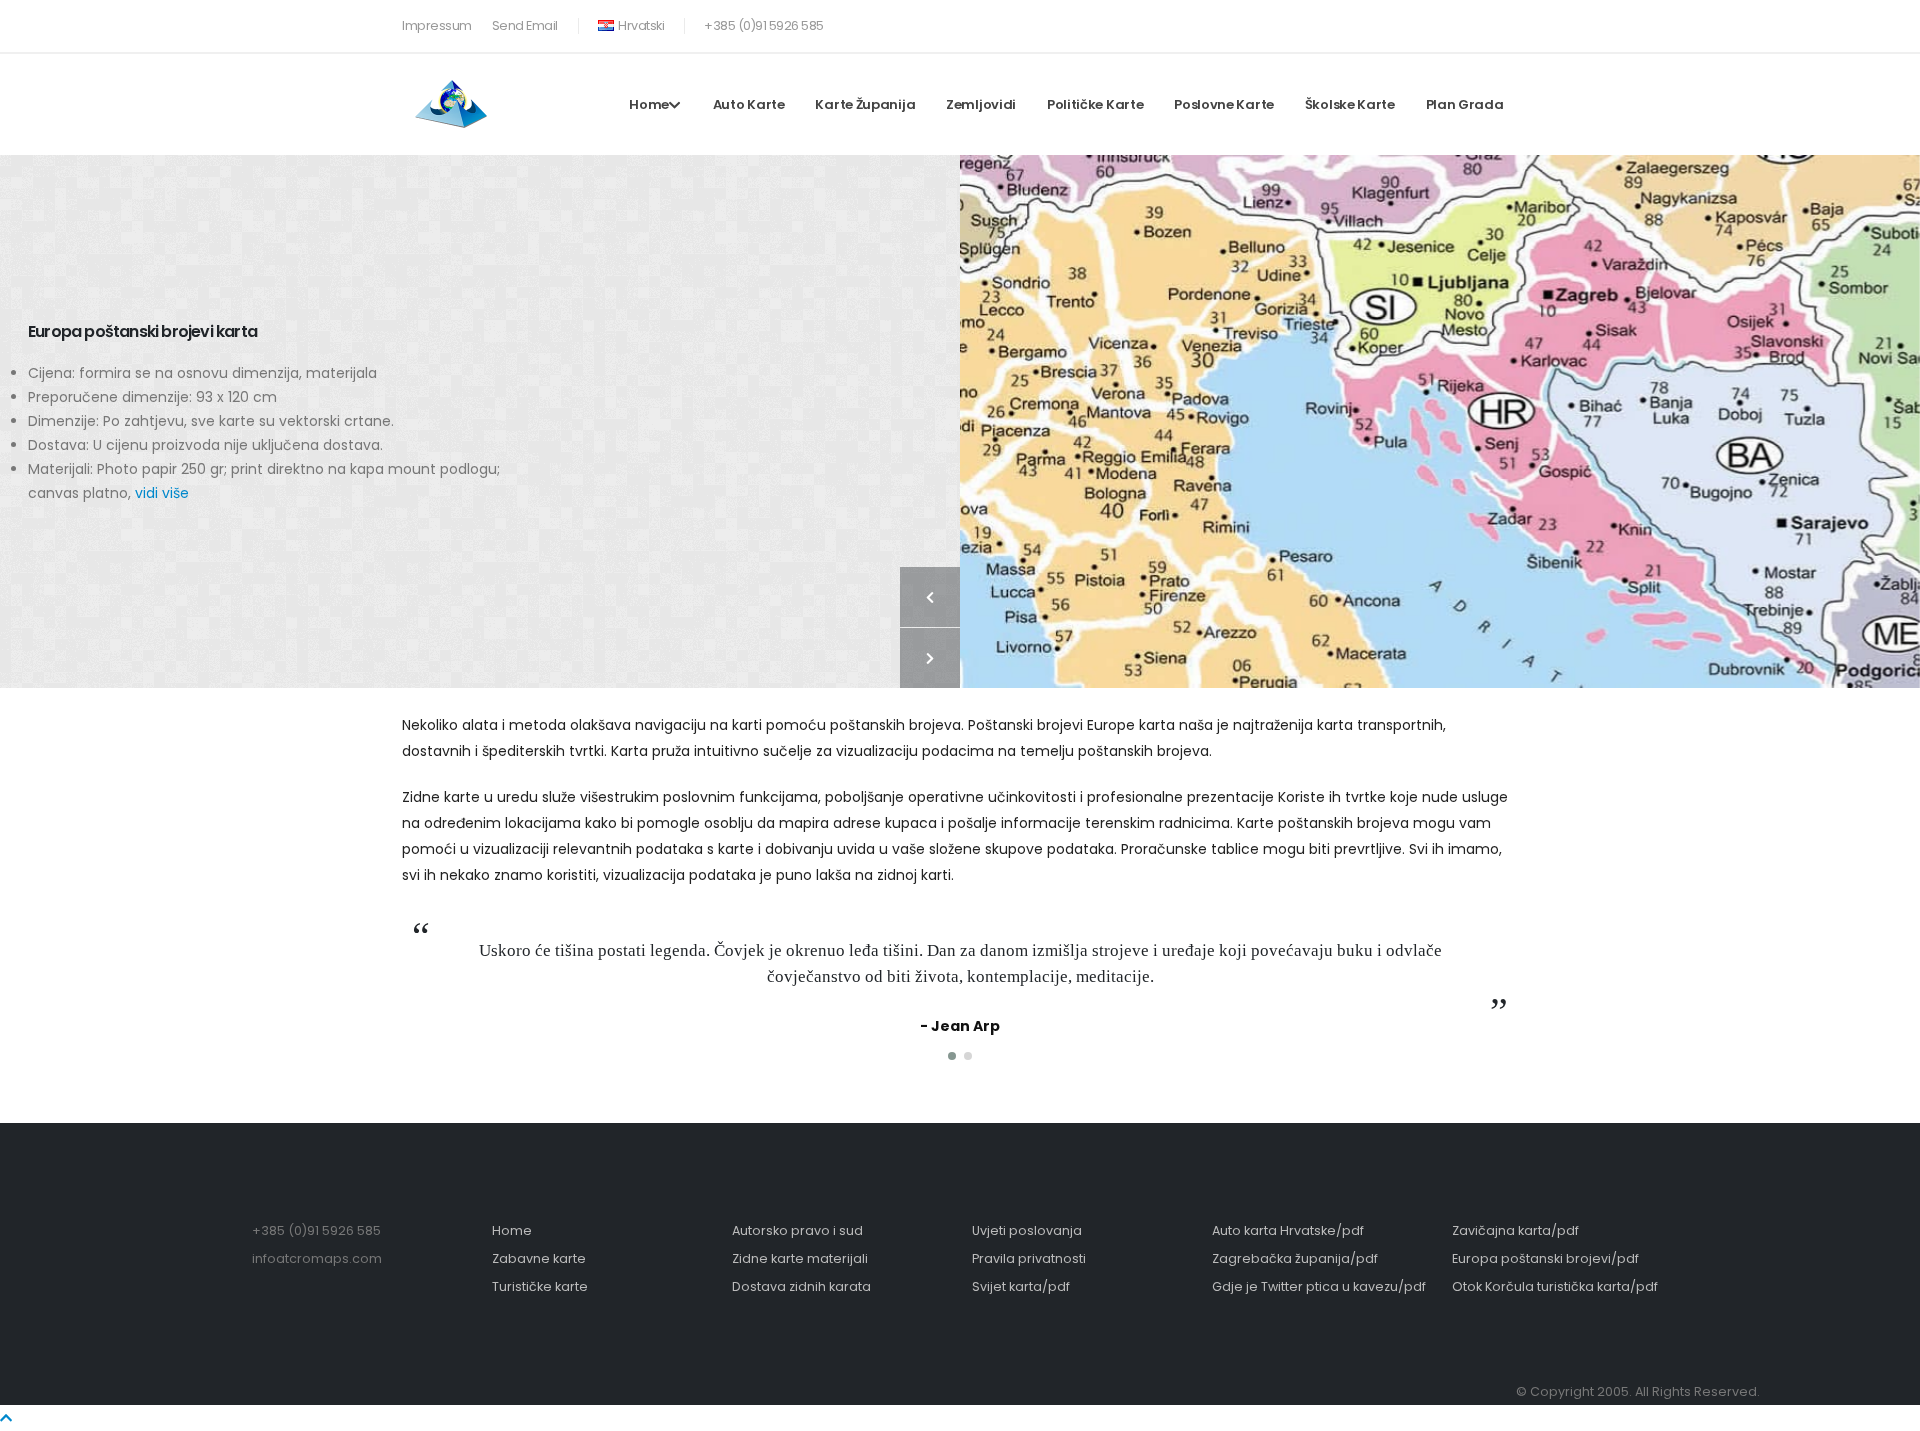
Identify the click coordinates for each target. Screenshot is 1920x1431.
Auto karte (749, 104)
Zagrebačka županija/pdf (1295, 1258)
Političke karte (1095, 104)
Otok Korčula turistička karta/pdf (1555, 1286)
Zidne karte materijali (800, 1258)
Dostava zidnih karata (801, 1286)
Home (649, 104)
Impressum (437, 25)
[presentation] (930, 597)
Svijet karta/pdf (1021, 1286)
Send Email (525, 25)
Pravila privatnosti (1029, 1258)
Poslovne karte (1224, 104)
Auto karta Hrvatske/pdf (1288, 1230)
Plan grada (1465, 104)
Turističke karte (540, 1286)
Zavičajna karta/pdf (1515, 1230)
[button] (952, 1056)
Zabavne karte (539, 1258)
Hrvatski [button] (640, 25)
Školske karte (1350, 104)
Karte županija (865, 104)
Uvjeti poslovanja (1027, 1230)
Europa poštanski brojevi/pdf (1545, 1258)
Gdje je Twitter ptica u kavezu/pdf (1319, 1286)
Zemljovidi (981, 104)
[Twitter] (1470, 22)
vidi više (162, 493)
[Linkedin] (1503, 22)
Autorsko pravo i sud (797, 1230)
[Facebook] (1437, 22)
